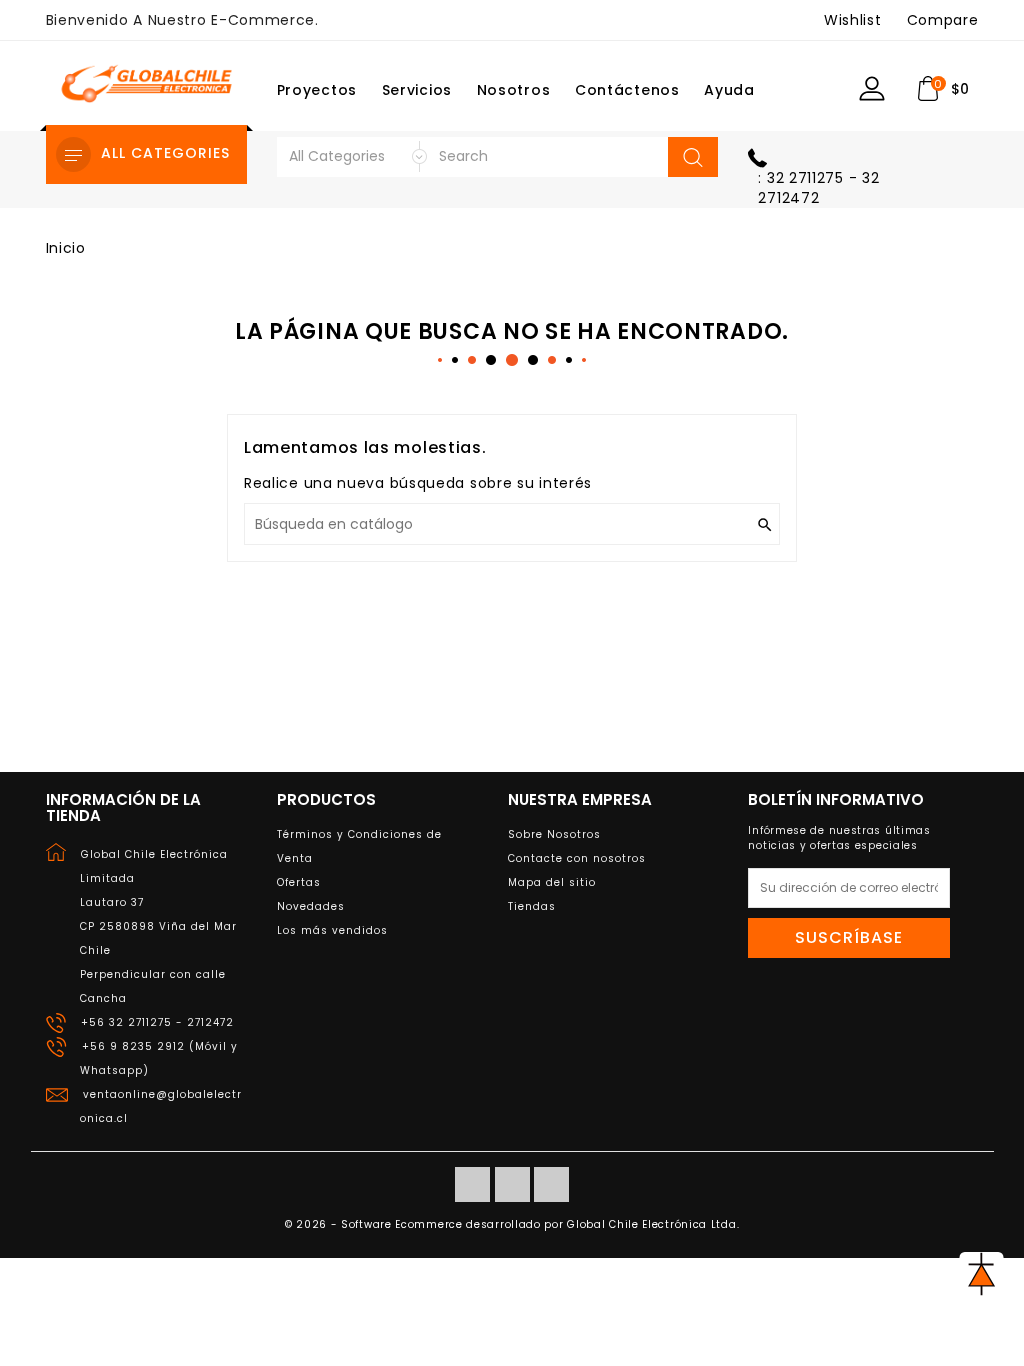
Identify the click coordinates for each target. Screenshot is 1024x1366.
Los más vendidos (332, 930)
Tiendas (532, 906)
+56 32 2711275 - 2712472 (157, 1022)
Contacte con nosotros (577, 858)
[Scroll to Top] (981, 1274)
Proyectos (317, 90)
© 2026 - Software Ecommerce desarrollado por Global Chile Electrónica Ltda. (512, 1224)
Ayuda (729, 90)
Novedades (311, 906)
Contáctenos (627, 90)
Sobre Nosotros (554, 834)
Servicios (417, 90)
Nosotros (514, 90)
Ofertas (299, 882)
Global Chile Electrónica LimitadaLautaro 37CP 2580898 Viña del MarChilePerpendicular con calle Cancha (158, 926)
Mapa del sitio (552, 882)
